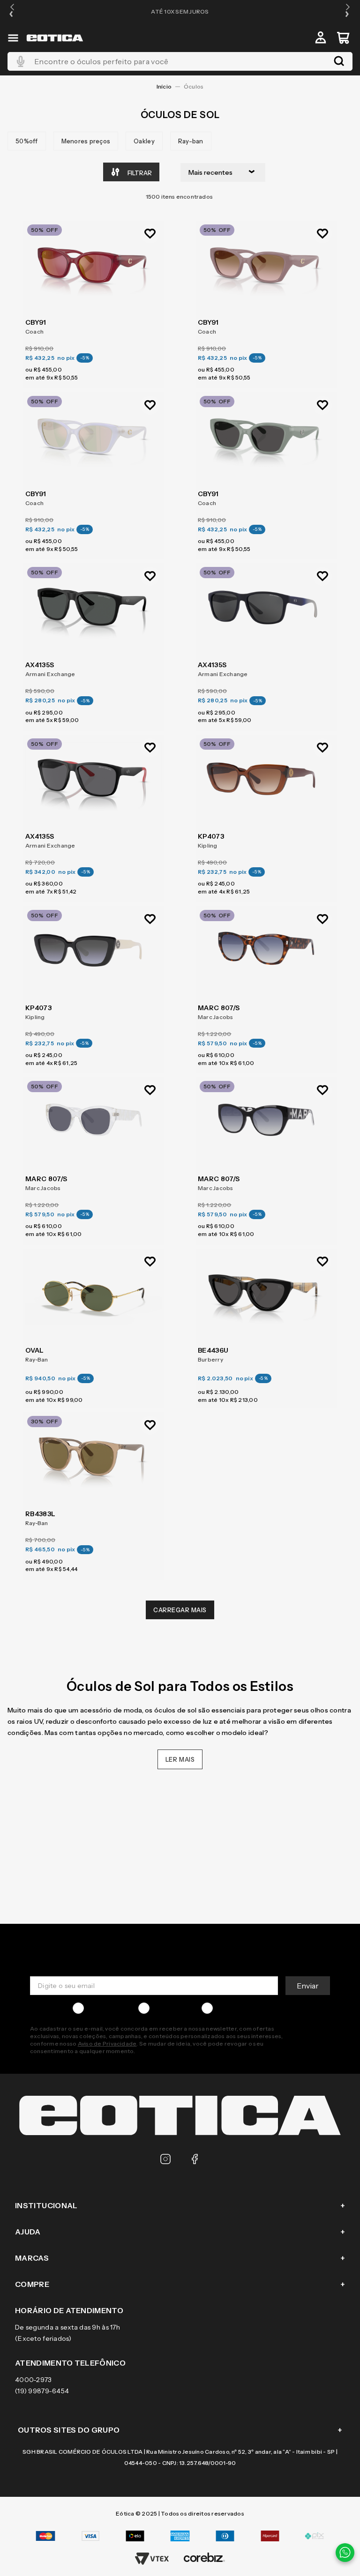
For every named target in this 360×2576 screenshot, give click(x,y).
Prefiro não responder (252, 2008)
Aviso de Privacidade (107, 2044)
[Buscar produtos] (339, 61)
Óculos (194, 86)
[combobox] (180, 61)
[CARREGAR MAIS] (180, 1610)
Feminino (168, 2008)
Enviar (308, 1986)
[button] (12, 11)
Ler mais (180, 1759)
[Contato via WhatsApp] (345, 2553)
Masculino (104, 2008)
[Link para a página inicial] (164, 87)
